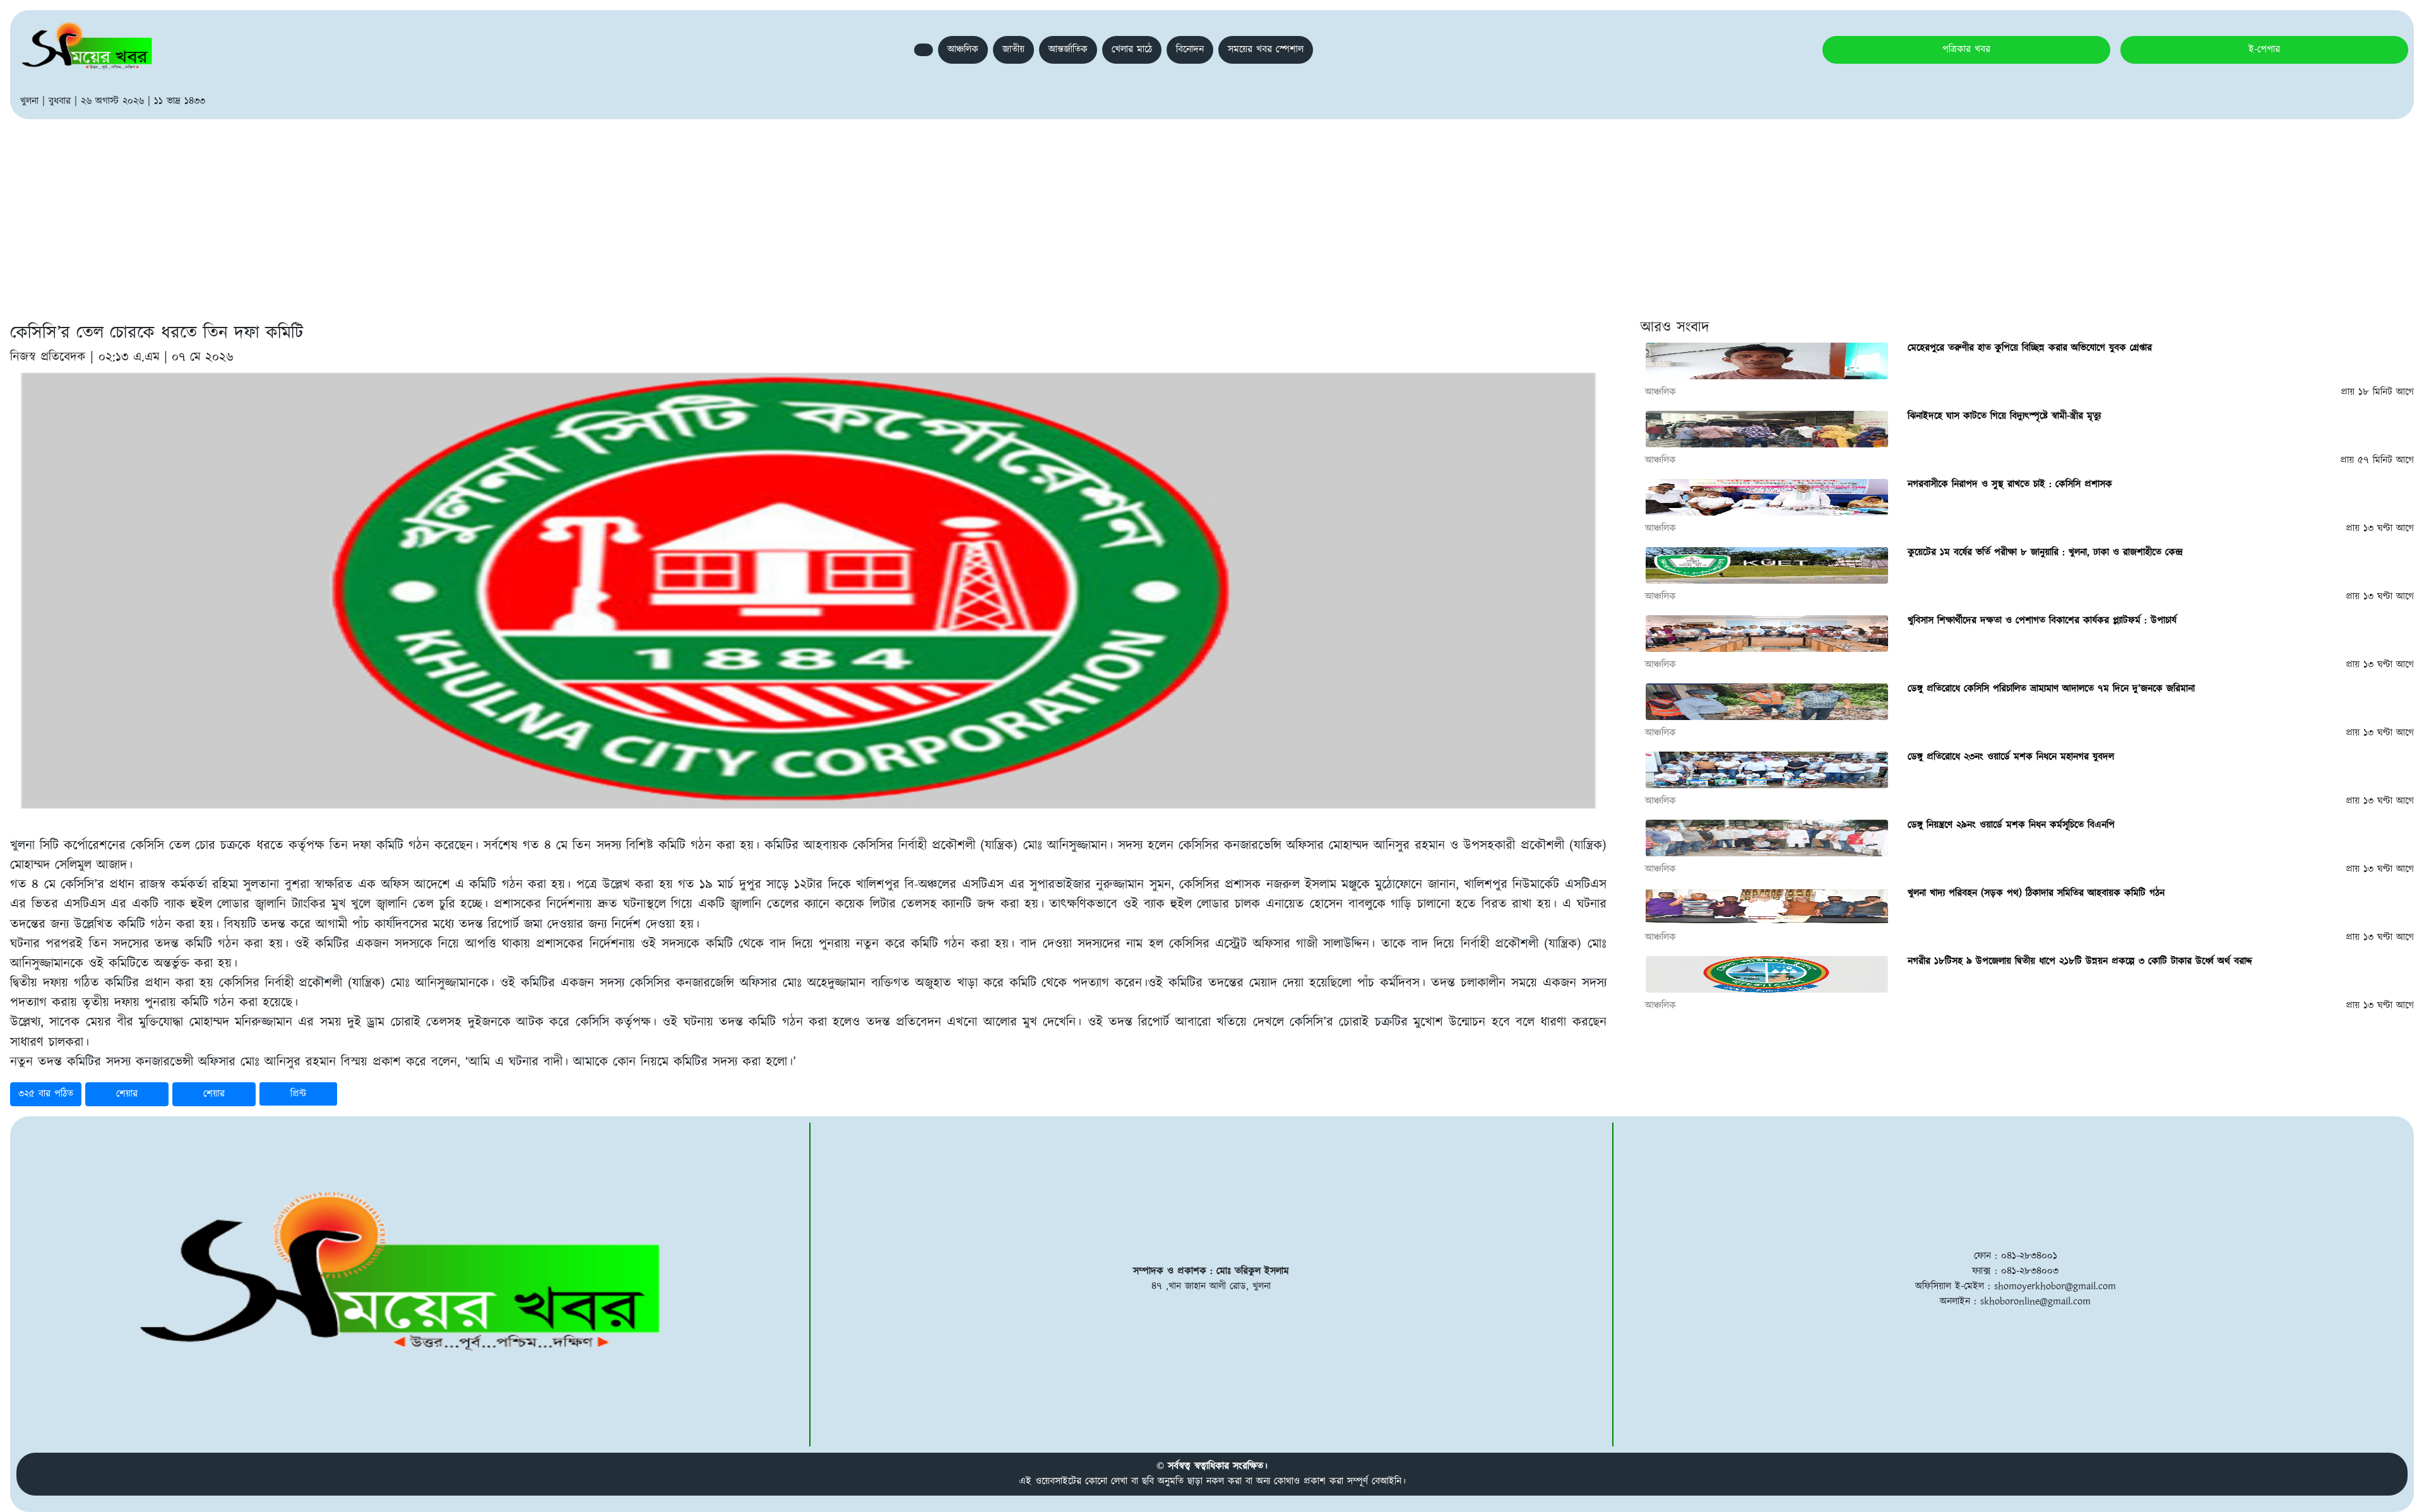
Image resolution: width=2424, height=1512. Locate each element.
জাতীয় (1013, 50)
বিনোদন (1190, 50)
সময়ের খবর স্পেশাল (1266, 50)
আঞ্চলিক (963, 50)
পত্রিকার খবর (1966, 50)
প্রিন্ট (298, 1094)
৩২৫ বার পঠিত (46, 1094)
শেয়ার (127, 1094)
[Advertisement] (1212, 214)
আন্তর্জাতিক (1068, 50)
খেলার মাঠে (1132, 50)
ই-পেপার (2264, 50)
